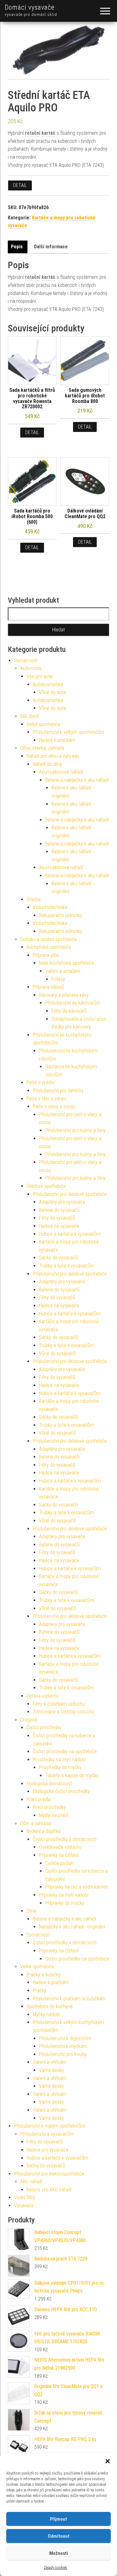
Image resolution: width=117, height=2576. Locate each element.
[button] (108, 2461)
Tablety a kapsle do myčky (72, 1775)
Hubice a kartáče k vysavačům (70, 1234)
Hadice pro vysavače (47, 2150)
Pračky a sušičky (44, 1975)
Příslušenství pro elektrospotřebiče (49, 2174)
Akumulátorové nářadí (61, 772)
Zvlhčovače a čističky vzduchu (63, 1712)
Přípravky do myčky (65, 1903)
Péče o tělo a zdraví (46, 1099)
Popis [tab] (17, 247)
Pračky (40, 1991)
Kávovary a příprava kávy (64, 995)
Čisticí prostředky (44, 1728)
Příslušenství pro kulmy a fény (76, 1130)
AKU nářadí (31, 2182)
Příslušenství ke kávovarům (73, 1003)
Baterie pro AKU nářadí (49, 2190)
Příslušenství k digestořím (65, 2038)
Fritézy (58, 979)
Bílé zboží (29, 716)
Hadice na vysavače (59, 1226)
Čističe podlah (59, 1863)
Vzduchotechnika (50, 907)
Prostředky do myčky (60, 1767)
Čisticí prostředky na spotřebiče (65, 1752)
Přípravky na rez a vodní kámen (77, 1887)
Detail (20, 185)
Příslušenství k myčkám (63, 2046)
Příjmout (58, 2519)
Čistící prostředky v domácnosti (65, 1839)
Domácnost (26, 660)
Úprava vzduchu (43, 1696)
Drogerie (29, 1720)
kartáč (48, 133)
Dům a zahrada (36, 1823)
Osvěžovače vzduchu (60, 1847)
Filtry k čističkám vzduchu (59, 1704)
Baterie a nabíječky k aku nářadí (77, 780)
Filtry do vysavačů (57, 1218)
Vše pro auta (39, 676)
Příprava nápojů (48, 987)
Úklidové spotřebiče (46, 1186)
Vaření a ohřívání (49, 2062)
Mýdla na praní (54, 1815)
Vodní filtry (25, 2197)
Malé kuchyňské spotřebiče (66, 963)
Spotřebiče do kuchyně (50, 2006)
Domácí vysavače (30, 7)
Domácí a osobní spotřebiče (49, 939)
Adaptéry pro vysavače (62, 1202)
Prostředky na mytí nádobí (59, 1760)
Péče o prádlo (40, 1082)
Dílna (31, 1911)
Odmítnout (59, 2536)
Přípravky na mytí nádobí (64, 1895)
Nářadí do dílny (47, 764)
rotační (33, 133)
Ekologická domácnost (49, 1784)
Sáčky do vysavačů (58, 1258)
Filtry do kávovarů (69, 1011)
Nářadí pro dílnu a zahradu (53, 756)
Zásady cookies (55, 2568)
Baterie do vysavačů (59, 1210)
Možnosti (59, 2553)
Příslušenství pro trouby (63, 2054)
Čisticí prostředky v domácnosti (65, 1943)
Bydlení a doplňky (44, 1831)
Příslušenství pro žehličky (58, 1091)
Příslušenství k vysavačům (47, 2134)
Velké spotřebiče (43, 724)
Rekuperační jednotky (61, 915)
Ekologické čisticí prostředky (61, 1791)
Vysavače (24, 2206)
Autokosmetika (48, 684)
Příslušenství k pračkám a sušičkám (69, 1999)
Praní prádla (39, 1799)
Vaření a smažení (63, 971)
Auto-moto (31, 668)
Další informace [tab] (51, 247)
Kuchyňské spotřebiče (49, 947)
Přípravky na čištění (59, 1855)
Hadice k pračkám (57, 740)
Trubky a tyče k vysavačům (66, 1266)
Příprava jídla (46, 955)
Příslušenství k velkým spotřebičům (68, 732)
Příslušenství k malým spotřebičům (50, 2126)
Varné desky (51, 2070)
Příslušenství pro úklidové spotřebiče (70, 1194)
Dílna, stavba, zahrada (42, 748)
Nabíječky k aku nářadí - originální (72, 1927)
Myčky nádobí (46, 2014)
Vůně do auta (52, 692)
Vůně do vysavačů (57, 1354)
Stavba (34, 899)
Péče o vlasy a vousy (54, 1106)
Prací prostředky (49, 1807)
